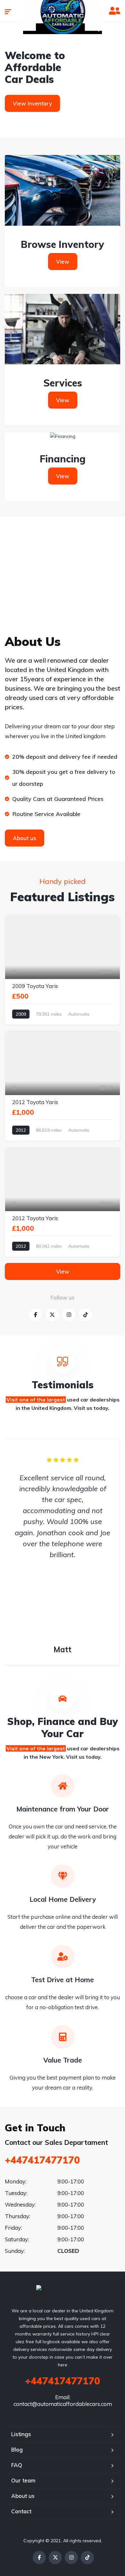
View (63, 262)
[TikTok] (87, 2558)
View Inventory (32, 103)
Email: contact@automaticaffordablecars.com (63, 2400)
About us (23, 2496)
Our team (23, 2480)
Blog (17, 2449)
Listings (21, 2434)
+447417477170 (42, 2160)
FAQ (17, 2465)
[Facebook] (39, 2558)
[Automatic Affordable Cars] (63, 2293)
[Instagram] (71, 2558)
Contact (21, 2511)
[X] (55, 2558)
